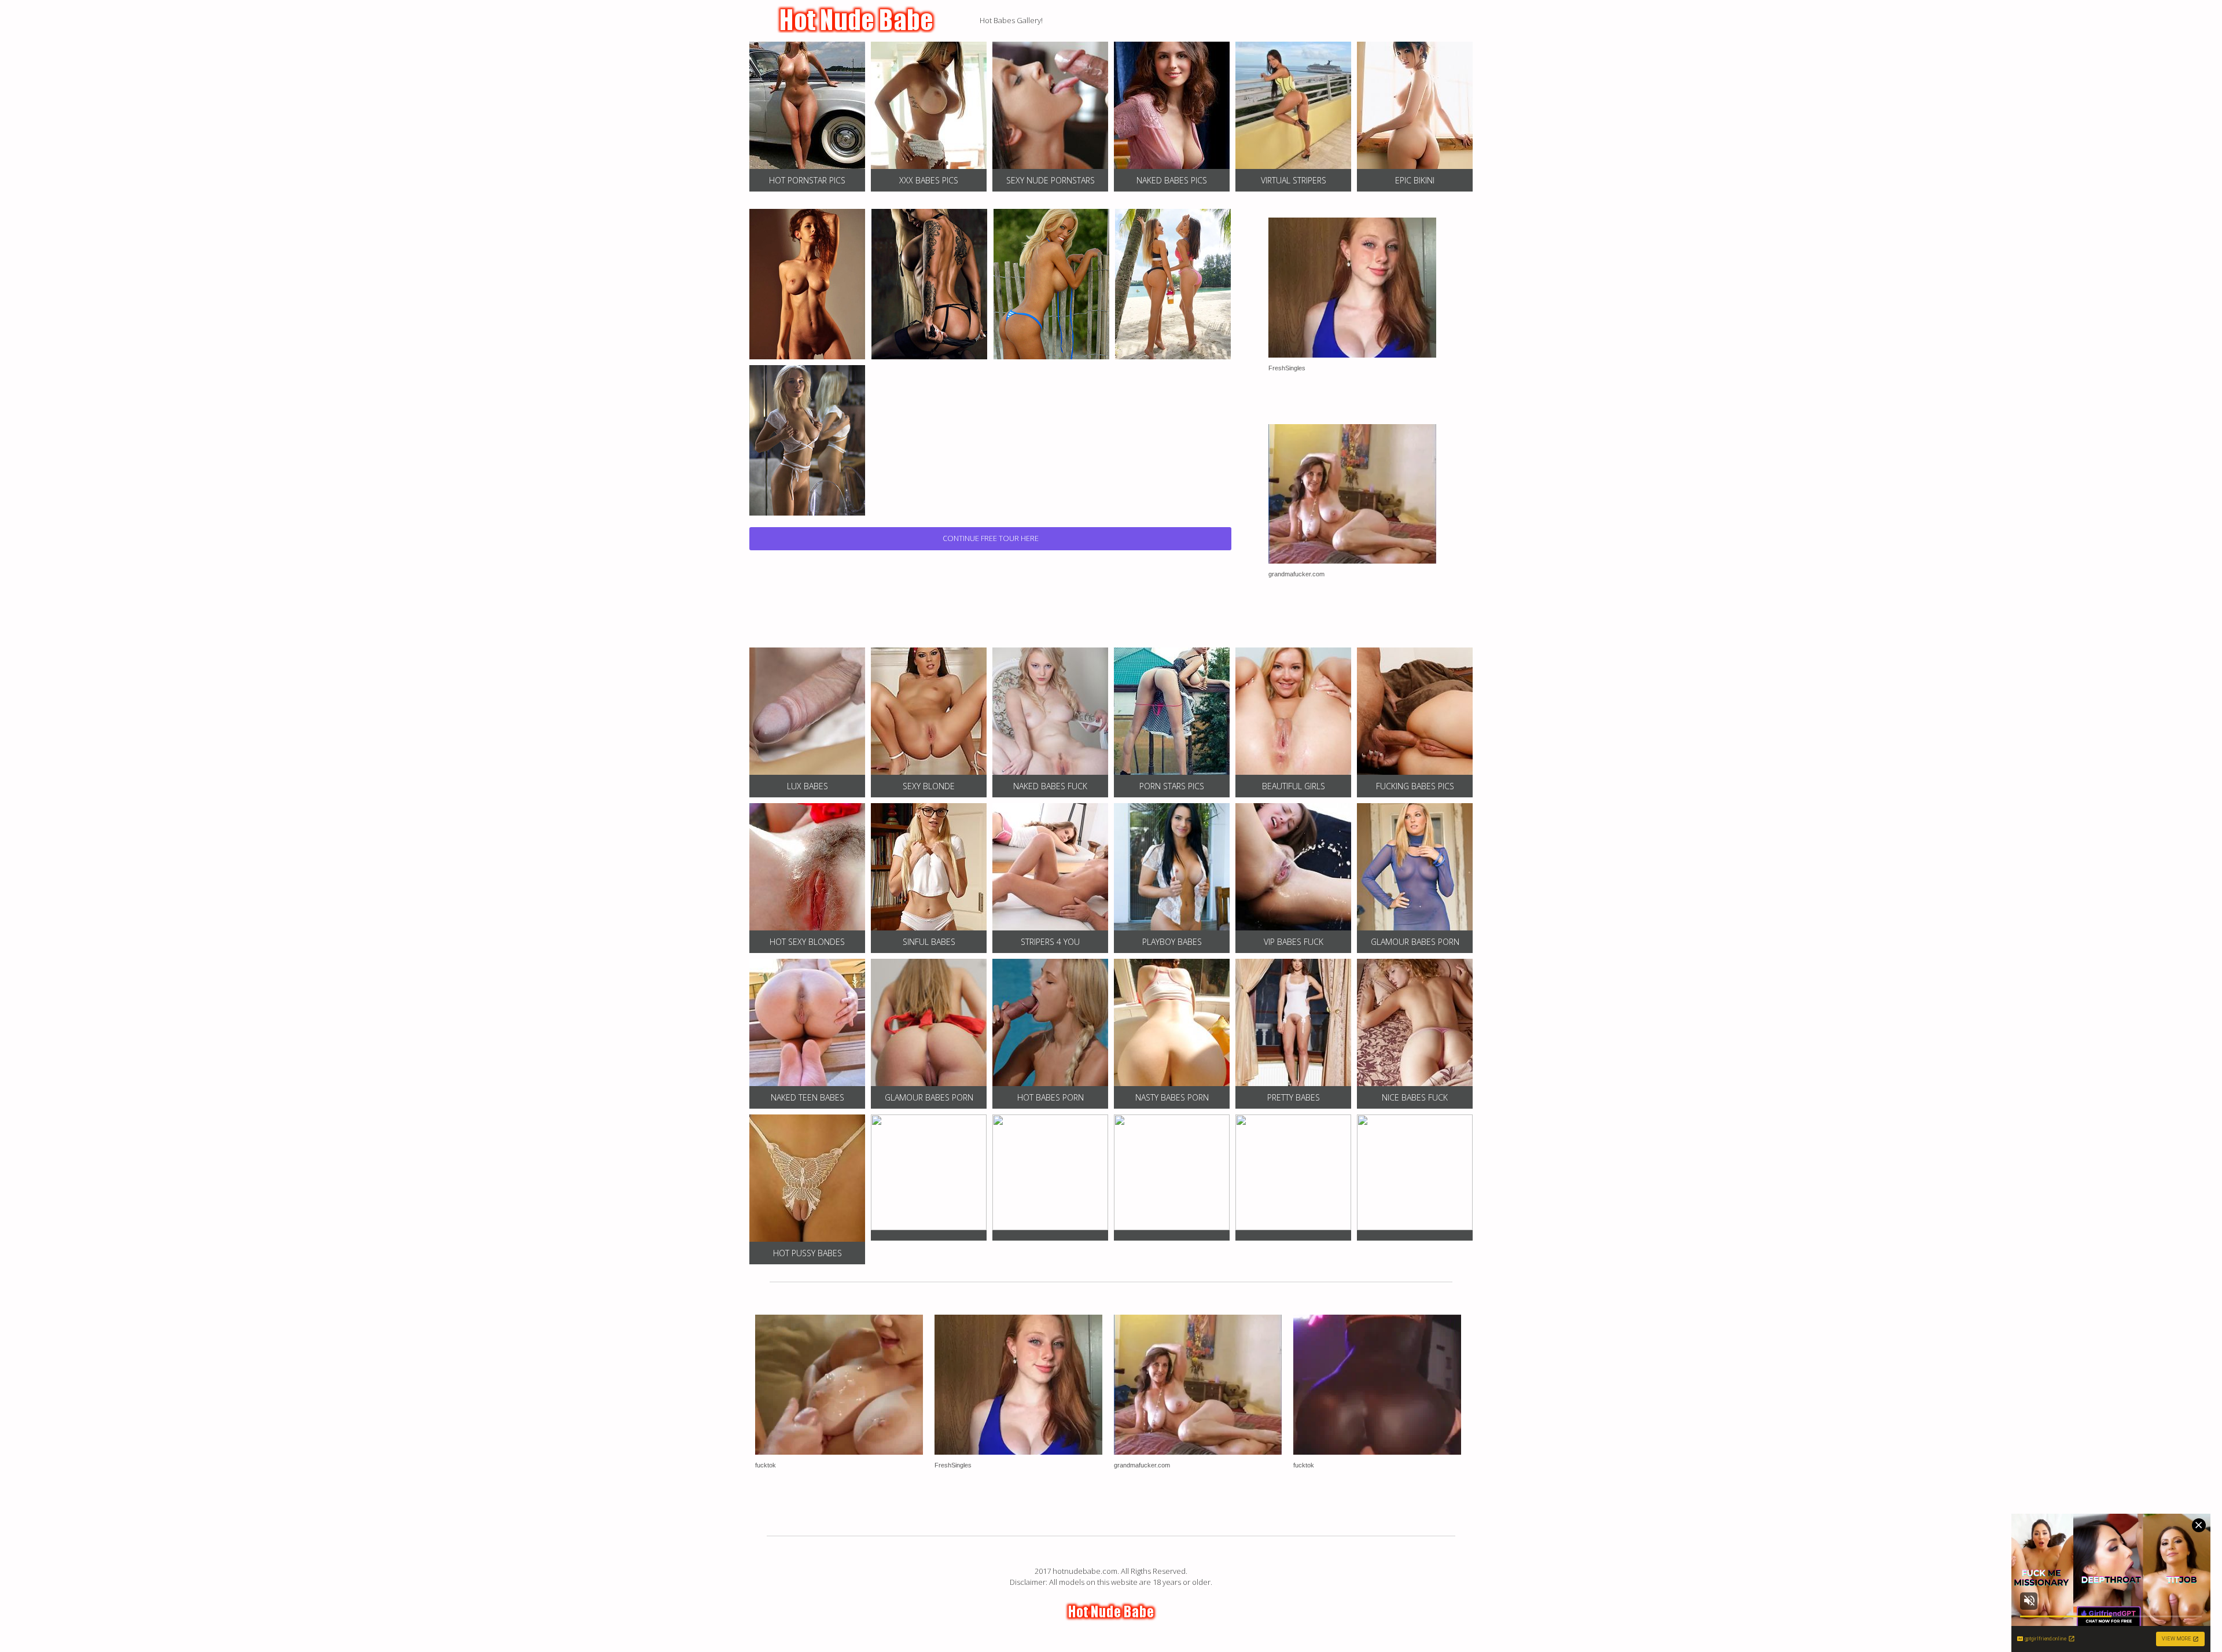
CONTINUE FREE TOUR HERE (991, 538)
